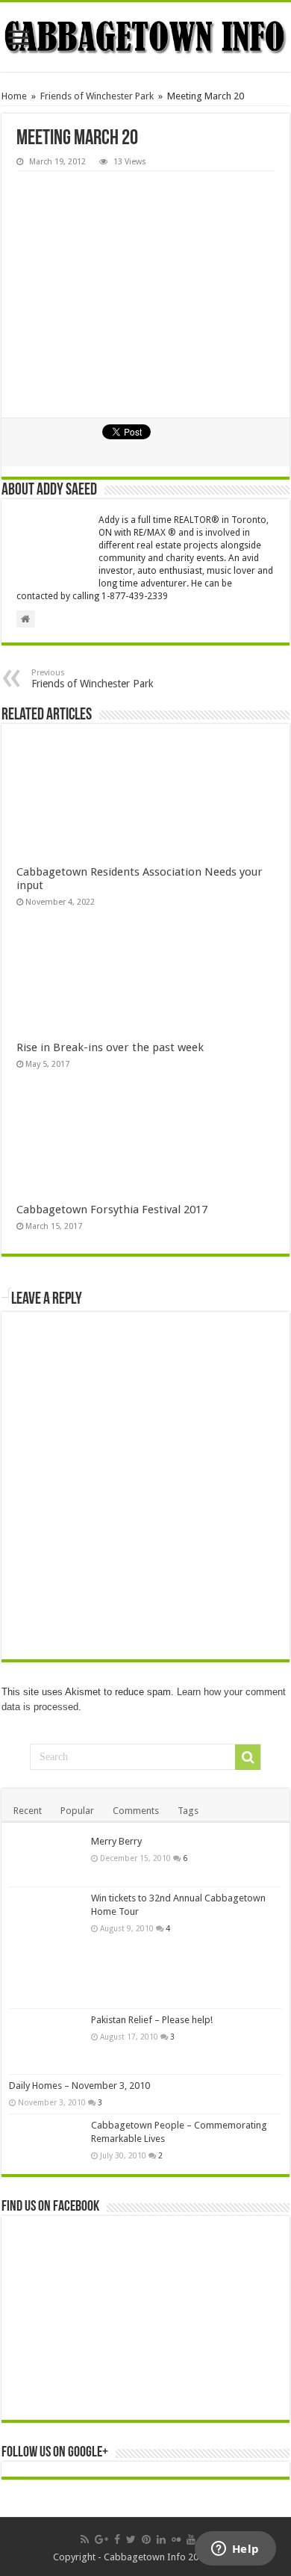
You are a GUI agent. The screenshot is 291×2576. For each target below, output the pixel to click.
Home (14, 96)
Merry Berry (116, 1841)
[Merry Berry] (46, 1858)
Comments (136, 1811)
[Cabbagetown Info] (145, 37)
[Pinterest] (146, 2539)
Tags (188, 1811)
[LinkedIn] (161, 2539)
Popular (77, 1811)
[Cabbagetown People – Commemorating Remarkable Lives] (46, 2140)
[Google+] (101, 2539)
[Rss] (85, 2539)
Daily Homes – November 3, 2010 (79, 2086)
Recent (28, 1811)
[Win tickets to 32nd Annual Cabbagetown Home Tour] (46, 1948)
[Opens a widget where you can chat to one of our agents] (235, 2550)
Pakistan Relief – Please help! (152, 2020)
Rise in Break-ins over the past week (110, 1047)
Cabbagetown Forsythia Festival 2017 (112, 1210)
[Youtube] (191, 2539)
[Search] (248, 1757)
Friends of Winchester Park (97, 96)
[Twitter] (131, 2539)
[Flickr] (176, 2539)
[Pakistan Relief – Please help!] (46, 2041)
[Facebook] (117, 2539)
